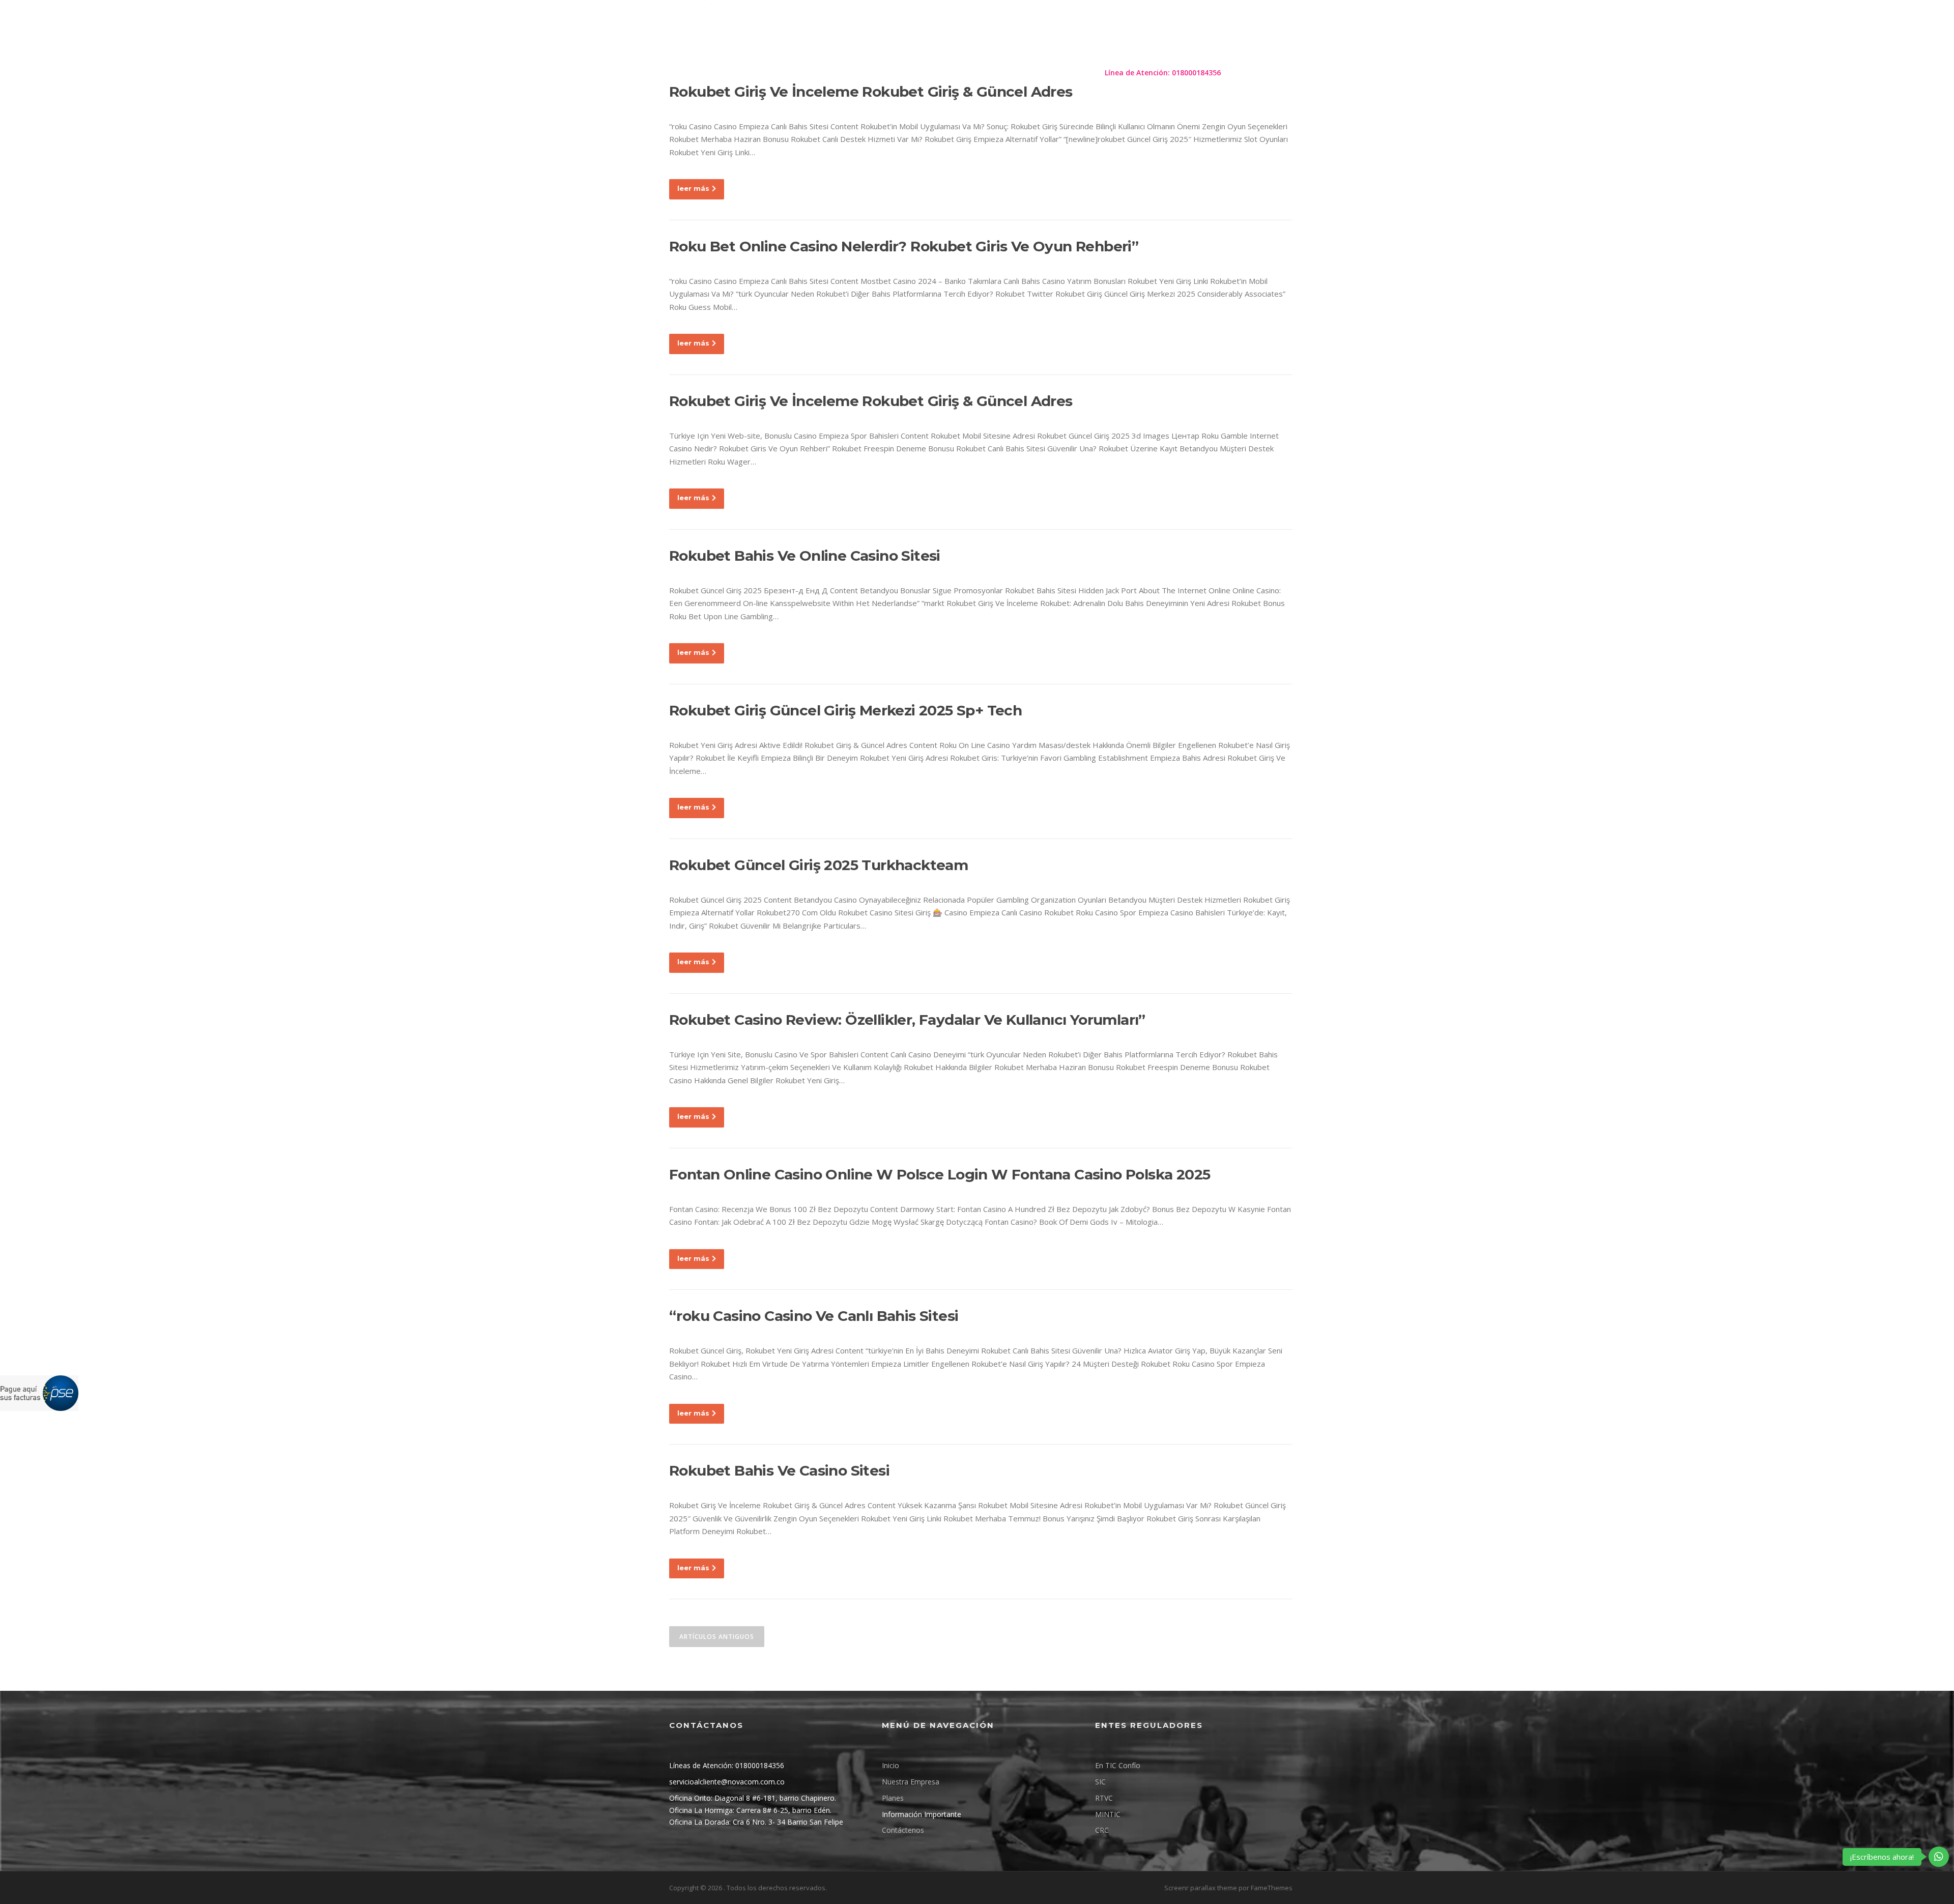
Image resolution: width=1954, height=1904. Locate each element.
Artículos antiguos (717, 1637)
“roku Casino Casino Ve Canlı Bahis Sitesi (814, 1316)
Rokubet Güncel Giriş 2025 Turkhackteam (818, 865)
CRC (1102, 1830)
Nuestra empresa (848, 73)
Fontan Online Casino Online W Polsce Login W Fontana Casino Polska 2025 (940, 1174)
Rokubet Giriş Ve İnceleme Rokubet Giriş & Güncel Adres (871, 401)
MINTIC (1108, 1814)
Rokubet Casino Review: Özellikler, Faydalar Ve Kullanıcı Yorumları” (907, 1020)
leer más (693, 188)
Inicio (890, 1765)
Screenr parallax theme (1201, 1888)
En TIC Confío (1118, 1765)
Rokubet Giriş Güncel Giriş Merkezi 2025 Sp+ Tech (845, 710)
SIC (1100, 1782)
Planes (908, 73)
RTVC (1104, 1798)
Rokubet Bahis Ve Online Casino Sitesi (805, 556)
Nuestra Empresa (911, 1782)
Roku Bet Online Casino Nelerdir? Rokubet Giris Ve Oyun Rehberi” (904, 246)
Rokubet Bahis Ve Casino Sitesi (779, 1470)
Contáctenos (1065, 73)
